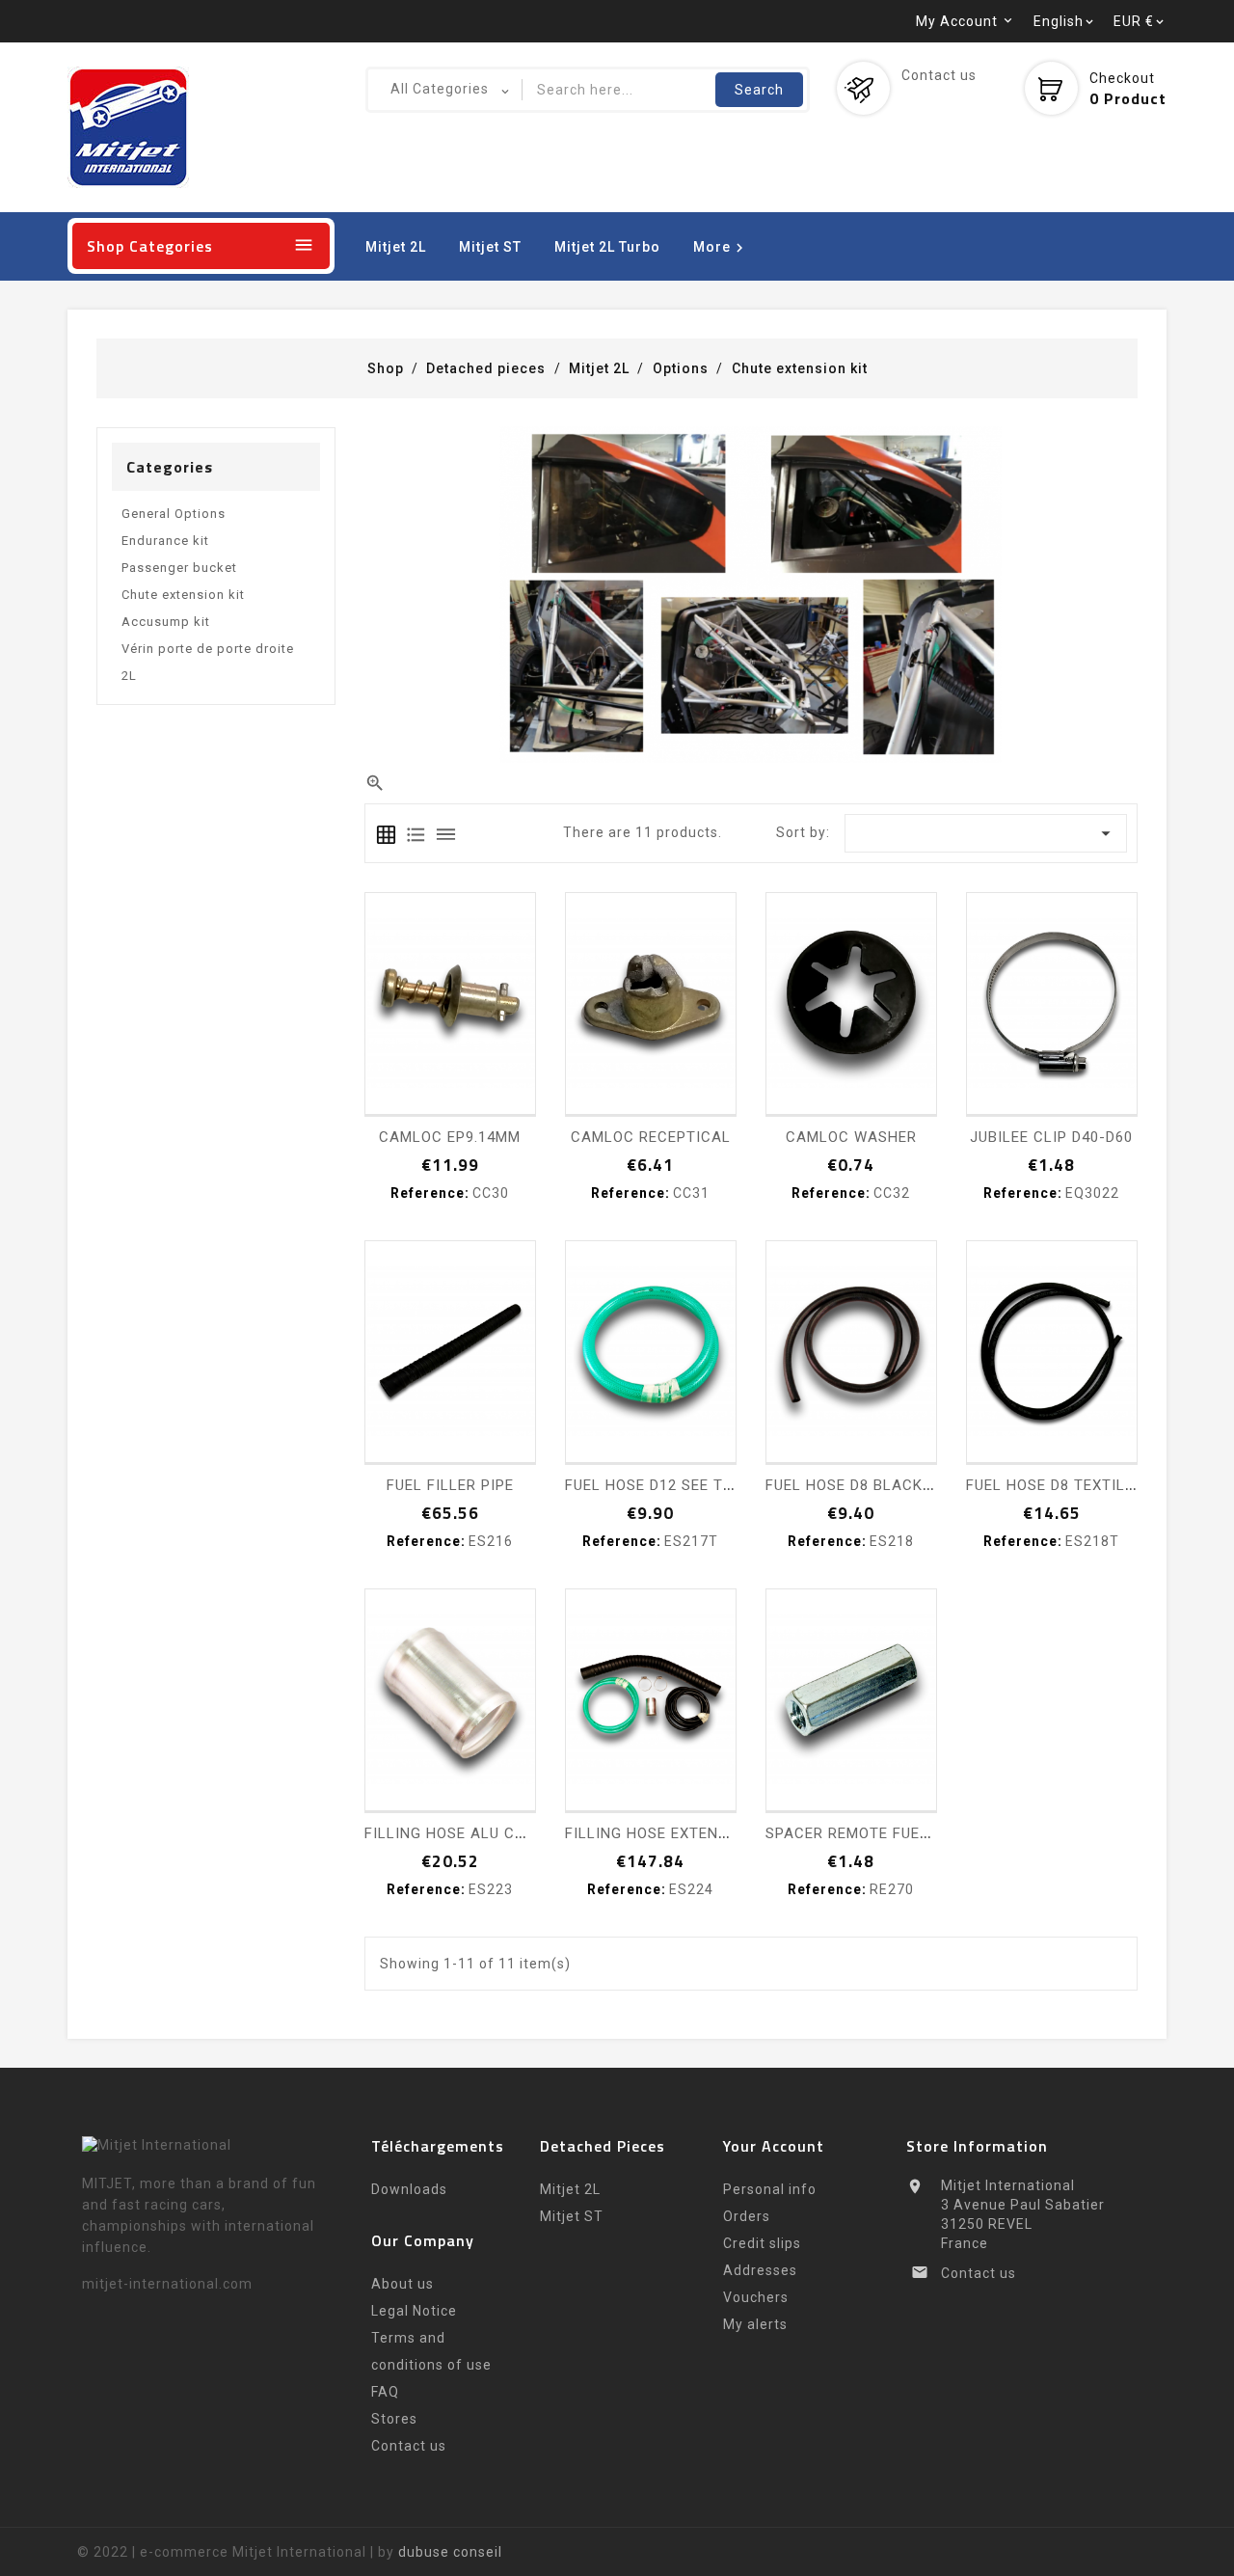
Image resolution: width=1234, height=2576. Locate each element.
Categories (170, 467)
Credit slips (762, 2243)
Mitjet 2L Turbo (607, 247)
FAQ (385, 2392)
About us (402, 2284)
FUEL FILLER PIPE (450, 1485)
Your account (774, 2146)
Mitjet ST (490, 247)
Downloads (409, 2189)
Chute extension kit (183, 595)
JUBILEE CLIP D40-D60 (1051, 1137)
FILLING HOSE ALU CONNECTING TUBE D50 (520, 1833)
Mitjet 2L (396, 247)
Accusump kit (166, 622)
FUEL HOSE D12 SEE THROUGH (675, 1485)
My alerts (755, 2324)
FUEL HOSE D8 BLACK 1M (857, 1485)
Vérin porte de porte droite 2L (208, 662)
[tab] (386, 835)
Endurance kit (165, 541)
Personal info (770, 2189)
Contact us (939, 75)
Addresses (760, 2270)
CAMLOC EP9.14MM (450, 1137)
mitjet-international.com (167, 2284)
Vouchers (756, 2297)
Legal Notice (414, 2311)
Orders (747, 2216)
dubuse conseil (450, 2552)
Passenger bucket (179, 568)
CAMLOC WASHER (851, 1137)
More (721, 248)
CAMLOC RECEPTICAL (651, 1137)
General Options (174, 514)
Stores (394, 2419)
